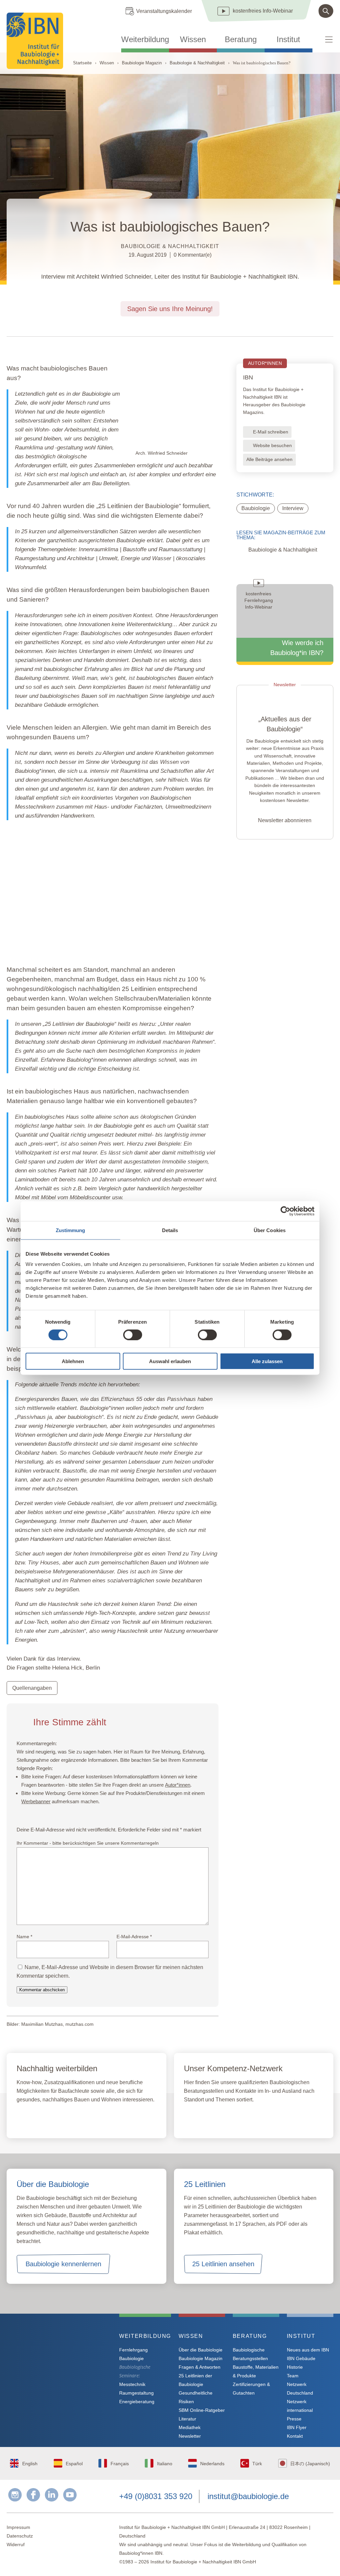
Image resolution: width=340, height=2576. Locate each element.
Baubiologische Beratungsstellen (250, 2354)
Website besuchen (272, 445)
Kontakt (295, 2436)
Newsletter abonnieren (285, 820)
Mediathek (190, 2427)
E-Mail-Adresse (134, 1937)
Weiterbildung (145, 39)
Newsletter (190, 2436)
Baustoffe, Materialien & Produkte (256, 2371)
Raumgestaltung (136, 2393)
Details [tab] (170, 1230)
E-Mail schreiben (271, 432)
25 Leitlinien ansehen (223, 2264)
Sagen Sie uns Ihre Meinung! (170, 309)
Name (24, 1937)
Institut (288, 39)
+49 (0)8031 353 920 (156, 2496)
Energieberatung (137, 2402)
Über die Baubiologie (201, 2350)
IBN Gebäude (301, 2358)
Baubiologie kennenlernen (63, 2264)
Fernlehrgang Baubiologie (133, 2354)
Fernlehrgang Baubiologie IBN (70, 2118)
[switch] (133, 1335)
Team (293, 2376)
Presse (294, 2419)
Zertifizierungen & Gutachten (251, 2389)
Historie (295, 2367)
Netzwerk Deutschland (300, 2389)
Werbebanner (36, 1801)
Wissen (193, 39)
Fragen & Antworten (200, 2367)
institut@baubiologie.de (248, 2496)
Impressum (18, 2527)
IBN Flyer (297, 2427)
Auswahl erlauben (170, 1361)
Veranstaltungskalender (164, 11)
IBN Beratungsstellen (223, 2118)
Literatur (187, 2419)
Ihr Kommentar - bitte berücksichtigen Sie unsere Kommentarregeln (88, 1843)
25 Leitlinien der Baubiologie (139, 506)
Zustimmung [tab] (71, 1230)
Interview (293, 508)
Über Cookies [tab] (270, 1230)
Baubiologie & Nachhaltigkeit (197, 63)
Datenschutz (20, 2536)
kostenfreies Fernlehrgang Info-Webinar (62, 2360)
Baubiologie (256, 508)
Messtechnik (132, 2384)
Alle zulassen (267, 1361)
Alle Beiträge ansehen (269, 459)
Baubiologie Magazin (142, 63)
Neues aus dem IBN (308, 2350)
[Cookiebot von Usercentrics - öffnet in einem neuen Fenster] (285, 1211)
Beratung (241, 39)
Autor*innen (178, 1785)
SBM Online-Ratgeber (202, 2410)
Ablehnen (73, 1361)
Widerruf (16, 2544)
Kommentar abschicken (42, 1990)
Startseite (82, 63)
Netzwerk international (300, 2406)
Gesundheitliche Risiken (196, 2397)
